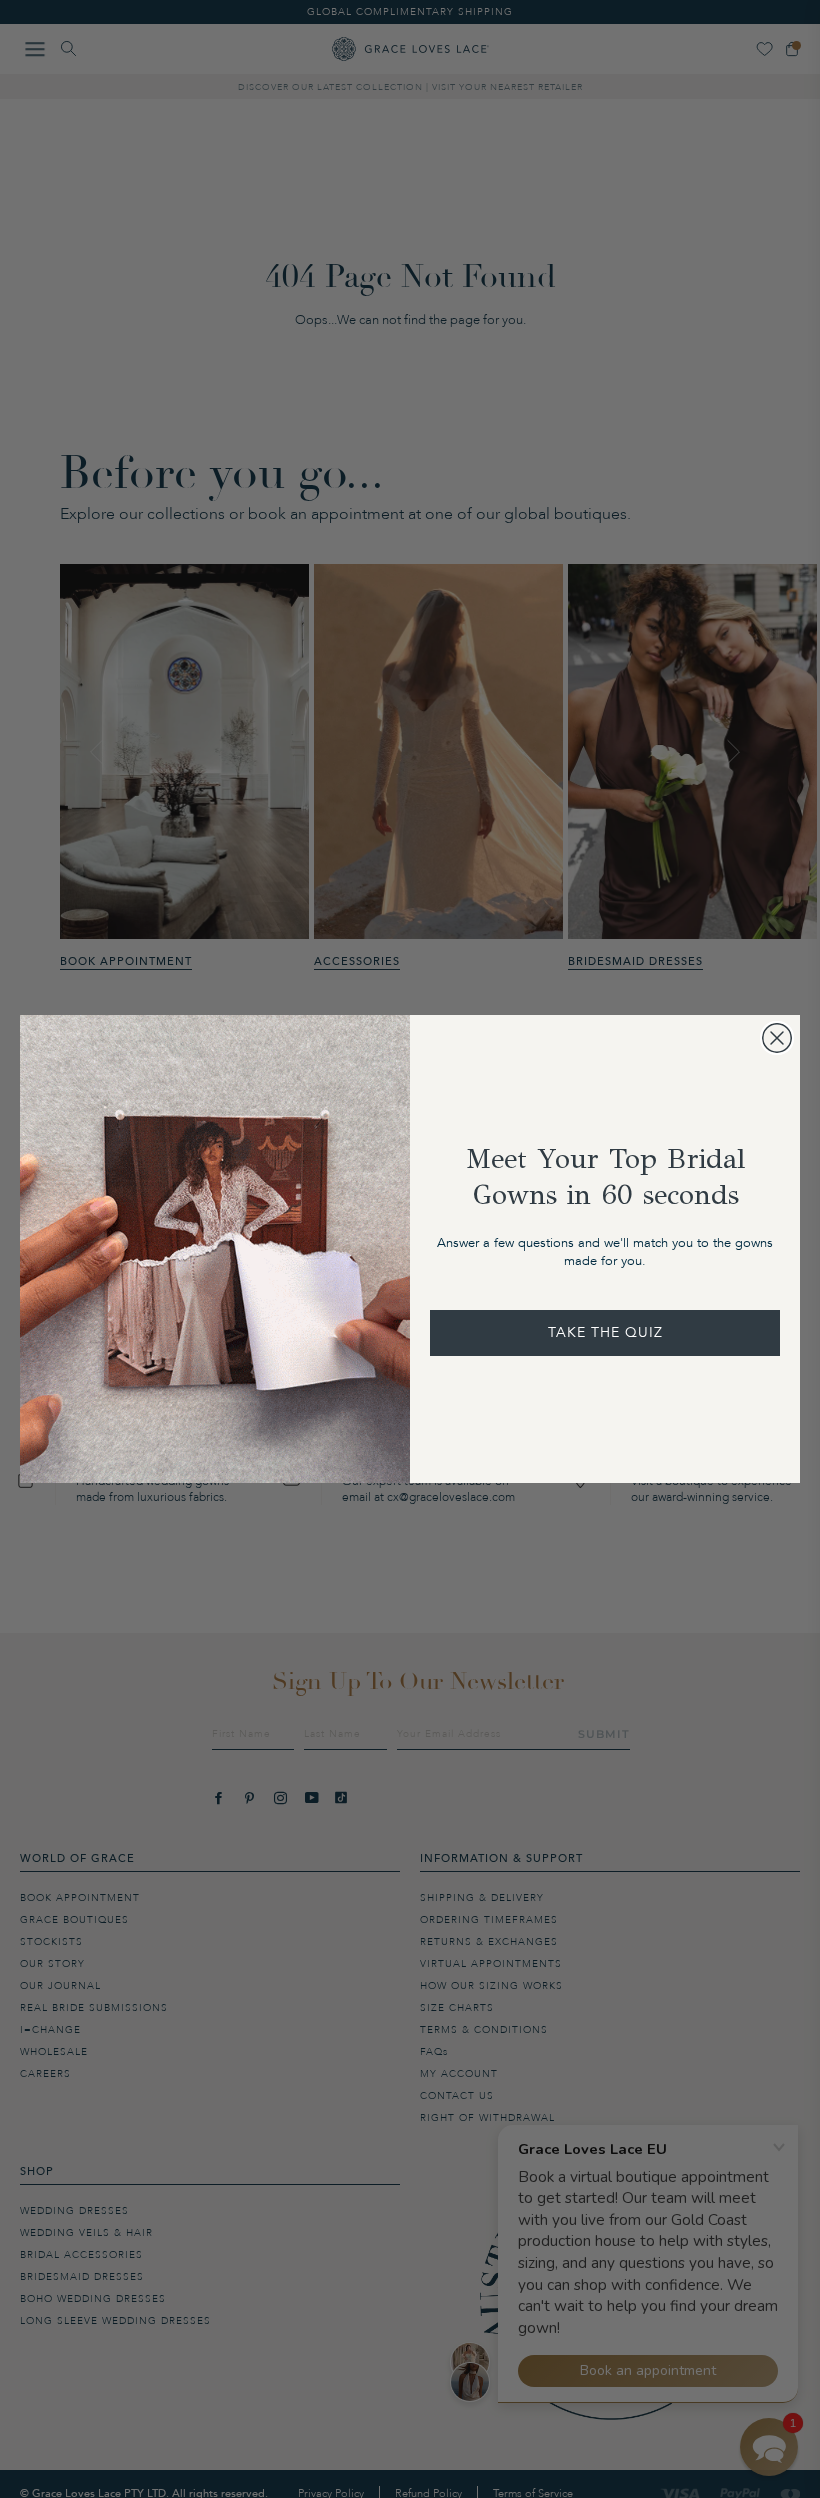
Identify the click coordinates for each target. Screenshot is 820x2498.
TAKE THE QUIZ (605, 1332)
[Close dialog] (777, 1038)
